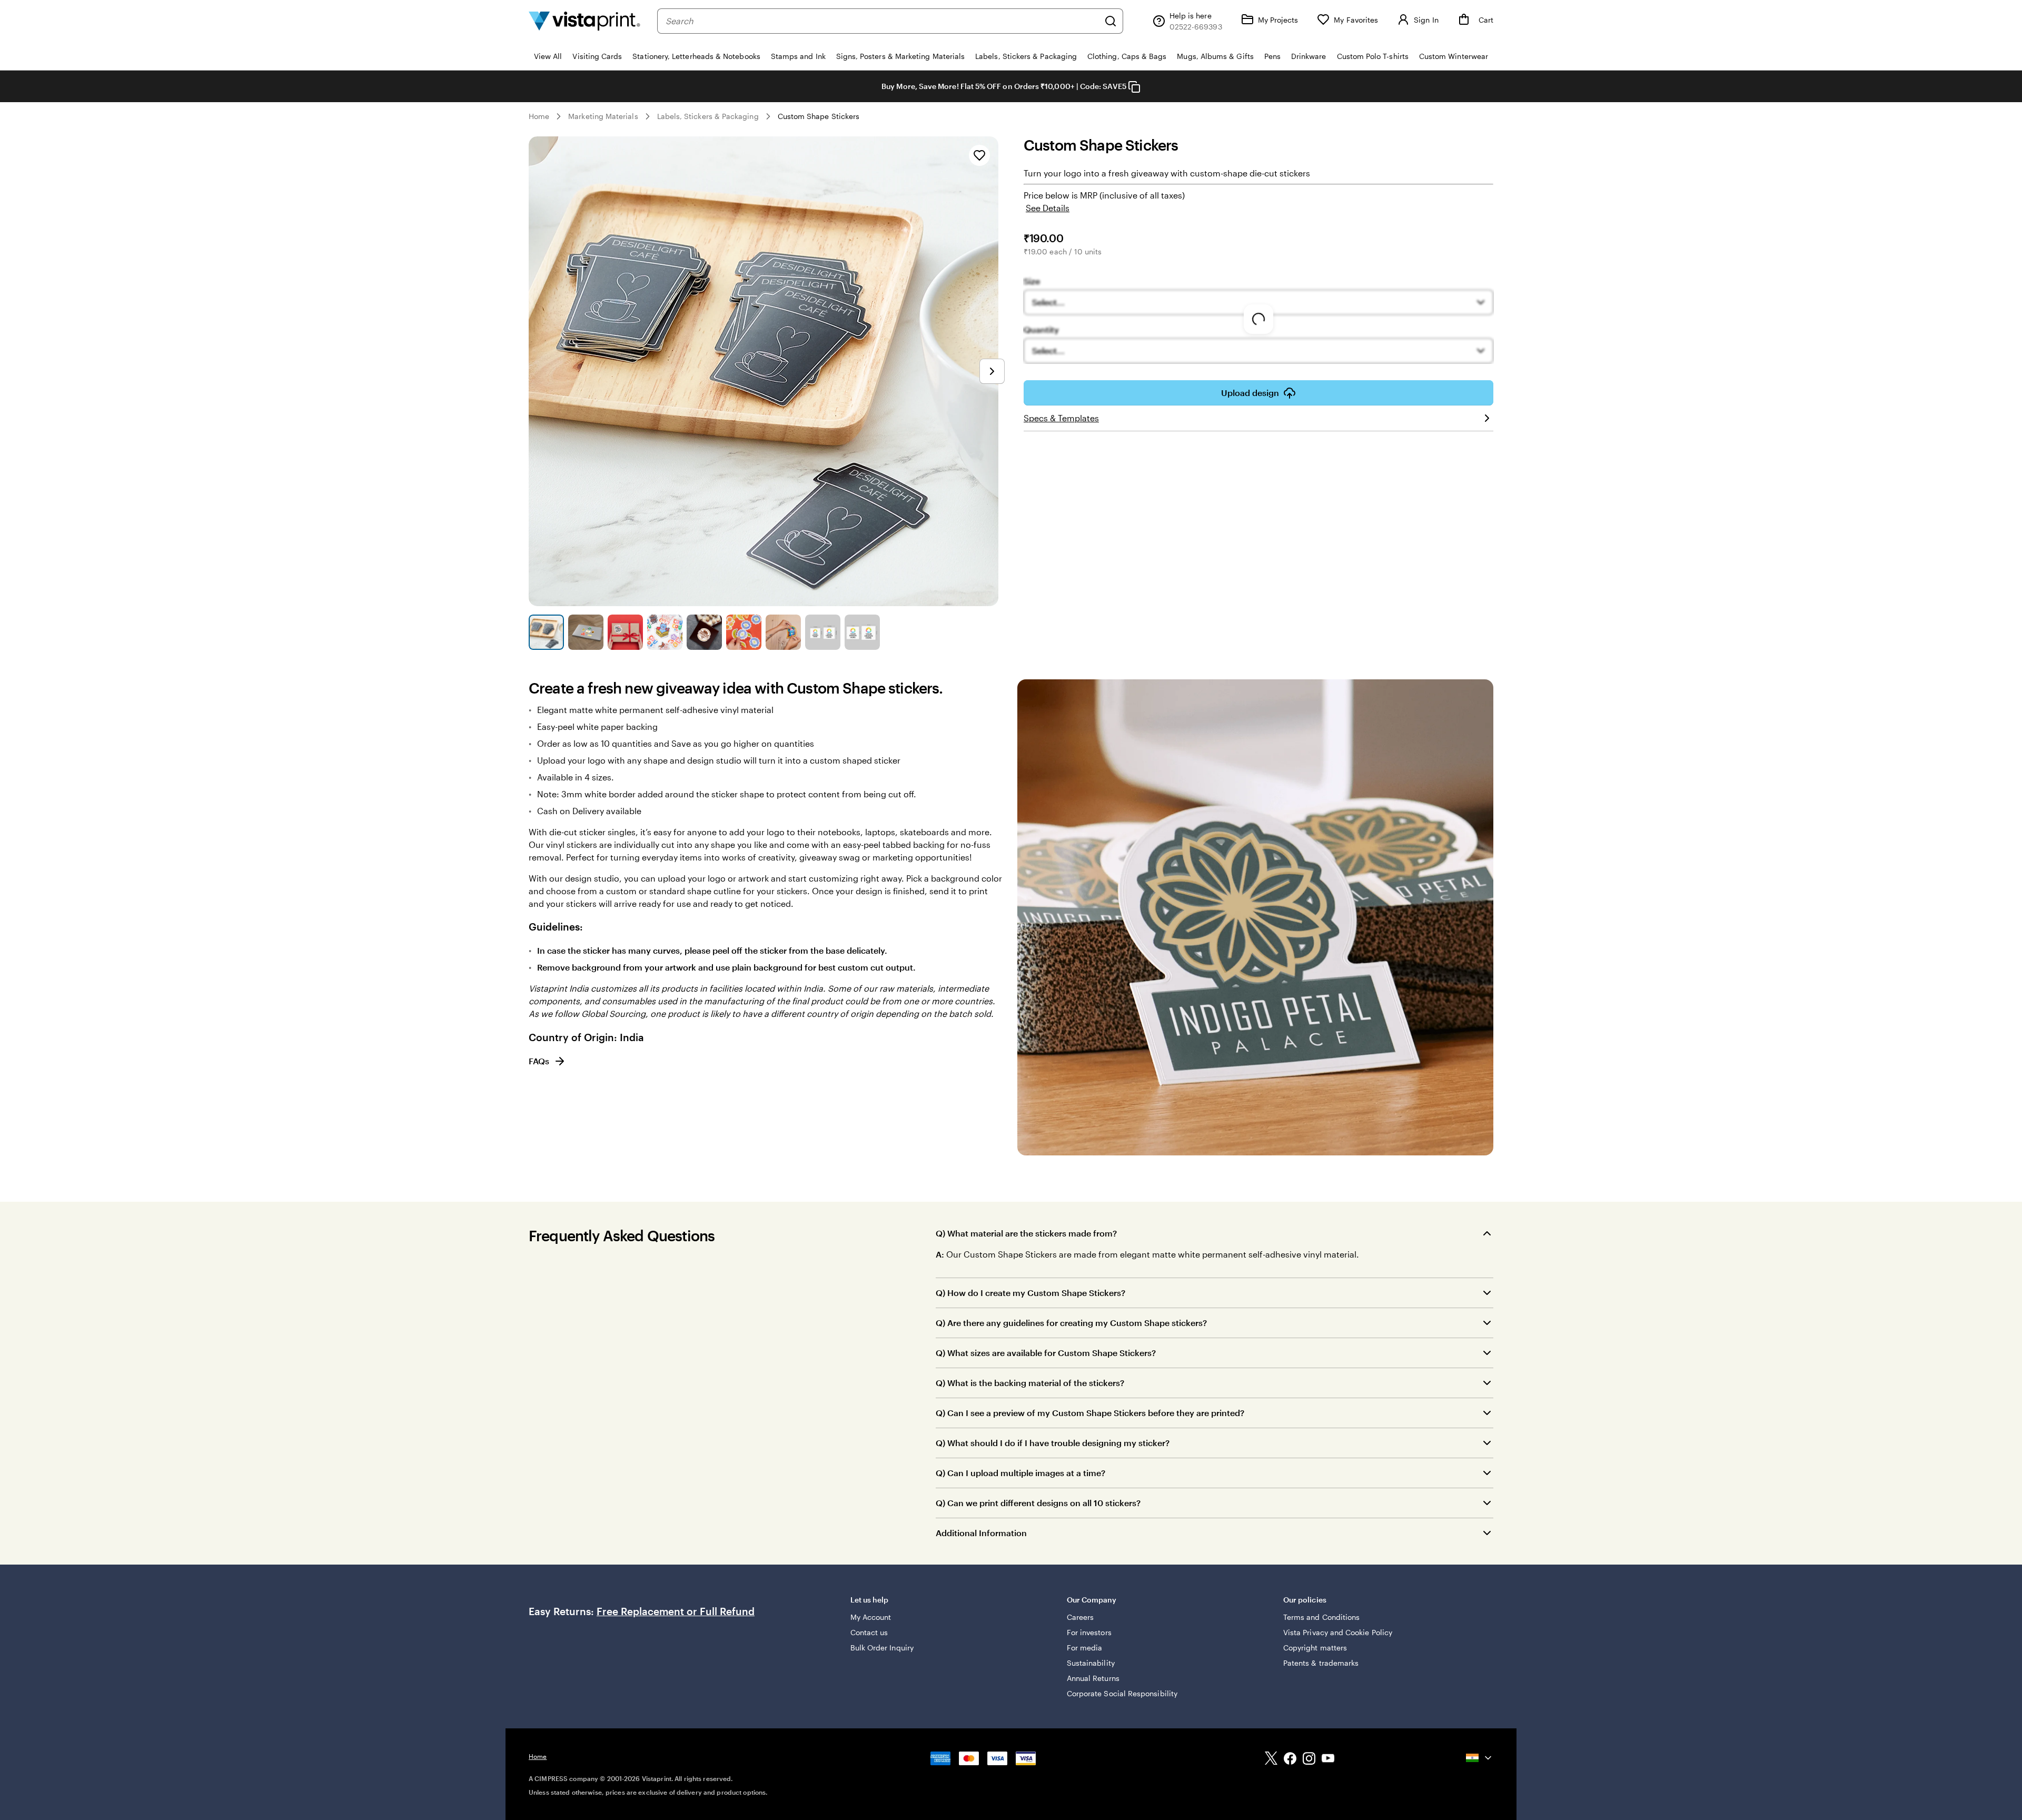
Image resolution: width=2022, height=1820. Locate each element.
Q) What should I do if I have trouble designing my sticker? (1053, 1443)
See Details (1048, 208)
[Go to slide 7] (783, 632)
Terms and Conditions (1321, 1617)
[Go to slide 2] (586, 632)
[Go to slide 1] (546, 632)
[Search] (1111, 21)
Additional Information (981, 1533)
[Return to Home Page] (584, 21)
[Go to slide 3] (625, 632)
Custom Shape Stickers (819, 116)
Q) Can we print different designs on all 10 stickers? (1038, 1503)
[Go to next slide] (992, 371)
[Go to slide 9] (862, 632)
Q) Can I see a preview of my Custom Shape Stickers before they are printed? (1090, 1413)
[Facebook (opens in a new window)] (1290, 1760)
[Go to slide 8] (823, 632)
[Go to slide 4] (665, 632)
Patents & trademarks (1321, 1663)
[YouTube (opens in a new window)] (1328, 1760)
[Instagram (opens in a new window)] (1309, 1760)
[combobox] (882, 21)
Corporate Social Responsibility (1122, 1693)
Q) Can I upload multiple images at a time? (1020, 1473)
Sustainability (1091, 1663)
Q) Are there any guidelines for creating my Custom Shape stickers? (1071, 1323)
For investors (1089, 1632)
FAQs (539, 1061)
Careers (1081, 1617)
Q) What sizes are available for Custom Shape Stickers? (1046, 1353)
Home (539, 116)
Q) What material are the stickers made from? (1026, 1233)
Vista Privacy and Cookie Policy (1338, 1632)
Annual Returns (1093, 1678)
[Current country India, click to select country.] (1480, 1758)
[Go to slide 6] (744, 632)
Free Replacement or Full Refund (676, 1611)
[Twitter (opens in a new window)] (1271, 1760)
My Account (871, 1617)
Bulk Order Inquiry (882, 1648)
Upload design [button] (1250, 393)
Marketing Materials (603, 116)
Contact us (869, 1632)
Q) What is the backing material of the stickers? (1030, 1383)
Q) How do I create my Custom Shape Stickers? (1030, 1293)
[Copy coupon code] (1134, 87)
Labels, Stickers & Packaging (708, 116)
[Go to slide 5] (704, 632)
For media (1085, 1648)
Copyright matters (1315, 1648)
